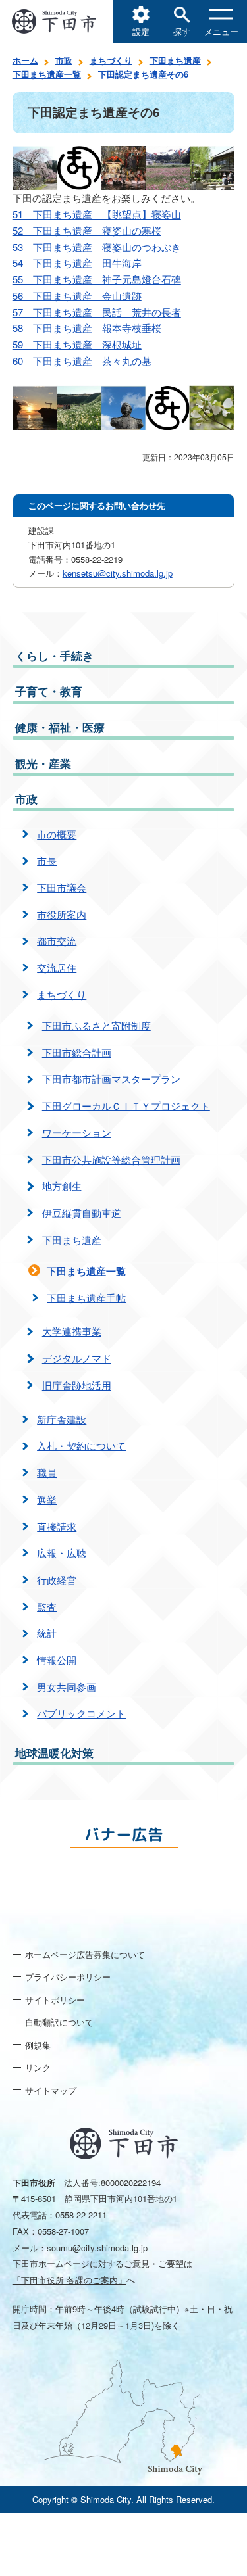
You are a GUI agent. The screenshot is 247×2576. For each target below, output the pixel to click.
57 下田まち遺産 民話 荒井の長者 (97, 312)
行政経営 (57, 1580)
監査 (47, 1607)
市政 (64, 60)
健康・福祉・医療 (60, 727)
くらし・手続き (54, 656)
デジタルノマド (77, 1358)
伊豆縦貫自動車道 (82, 1213)
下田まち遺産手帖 (86, 1298)
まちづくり (111, 60)
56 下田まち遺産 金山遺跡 (77, 296)
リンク (38, 2067)
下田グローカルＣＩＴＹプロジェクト (126, 1106)
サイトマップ (51, 2090)
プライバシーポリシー (68, 1977)
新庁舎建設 (62, 1419)
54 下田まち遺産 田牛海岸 (77, 263)
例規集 (38, 2045)
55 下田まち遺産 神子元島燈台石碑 (97, 279)
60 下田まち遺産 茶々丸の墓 (82, 361)
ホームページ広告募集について (85, 1954)
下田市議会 (62, 887)
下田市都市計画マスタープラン (111, 1079)
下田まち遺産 (175, 60)
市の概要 (57, 834)
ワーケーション (77, 1133)
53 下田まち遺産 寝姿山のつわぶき (97, 247)
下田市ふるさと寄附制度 (96, 1025)
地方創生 (62, 1186)
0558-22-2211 (81, 2215)
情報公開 (57, 1660)
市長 (47, 860)
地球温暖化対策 (54, 1753)
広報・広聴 (62, 1553)
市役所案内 (62, 914)
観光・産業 (43, 763)
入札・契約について (81, 1445)
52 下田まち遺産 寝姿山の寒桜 (87, 230)
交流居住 (57, 967)
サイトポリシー (55, 2000)
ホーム (25, 60)
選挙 (47, 1499)
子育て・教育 (49, 691)
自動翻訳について (59, 2022)
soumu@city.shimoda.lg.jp (97, 2248)
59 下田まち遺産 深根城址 (77, 344)
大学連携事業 (72, 1331)
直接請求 (57, 1526)
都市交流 (57, 941)
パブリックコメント (81, 1713)
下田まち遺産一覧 (47, 74)
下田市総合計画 (77, 1052)
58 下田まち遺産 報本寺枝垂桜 (87, 328)
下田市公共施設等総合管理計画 (111, 1159)
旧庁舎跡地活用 (77, 1385)
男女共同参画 (67, 1687)
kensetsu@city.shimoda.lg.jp (118, 573)
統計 (47, 1633)
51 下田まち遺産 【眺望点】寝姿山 (97, 214)
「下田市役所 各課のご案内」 (69, 2280)
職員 (47, 1472)
